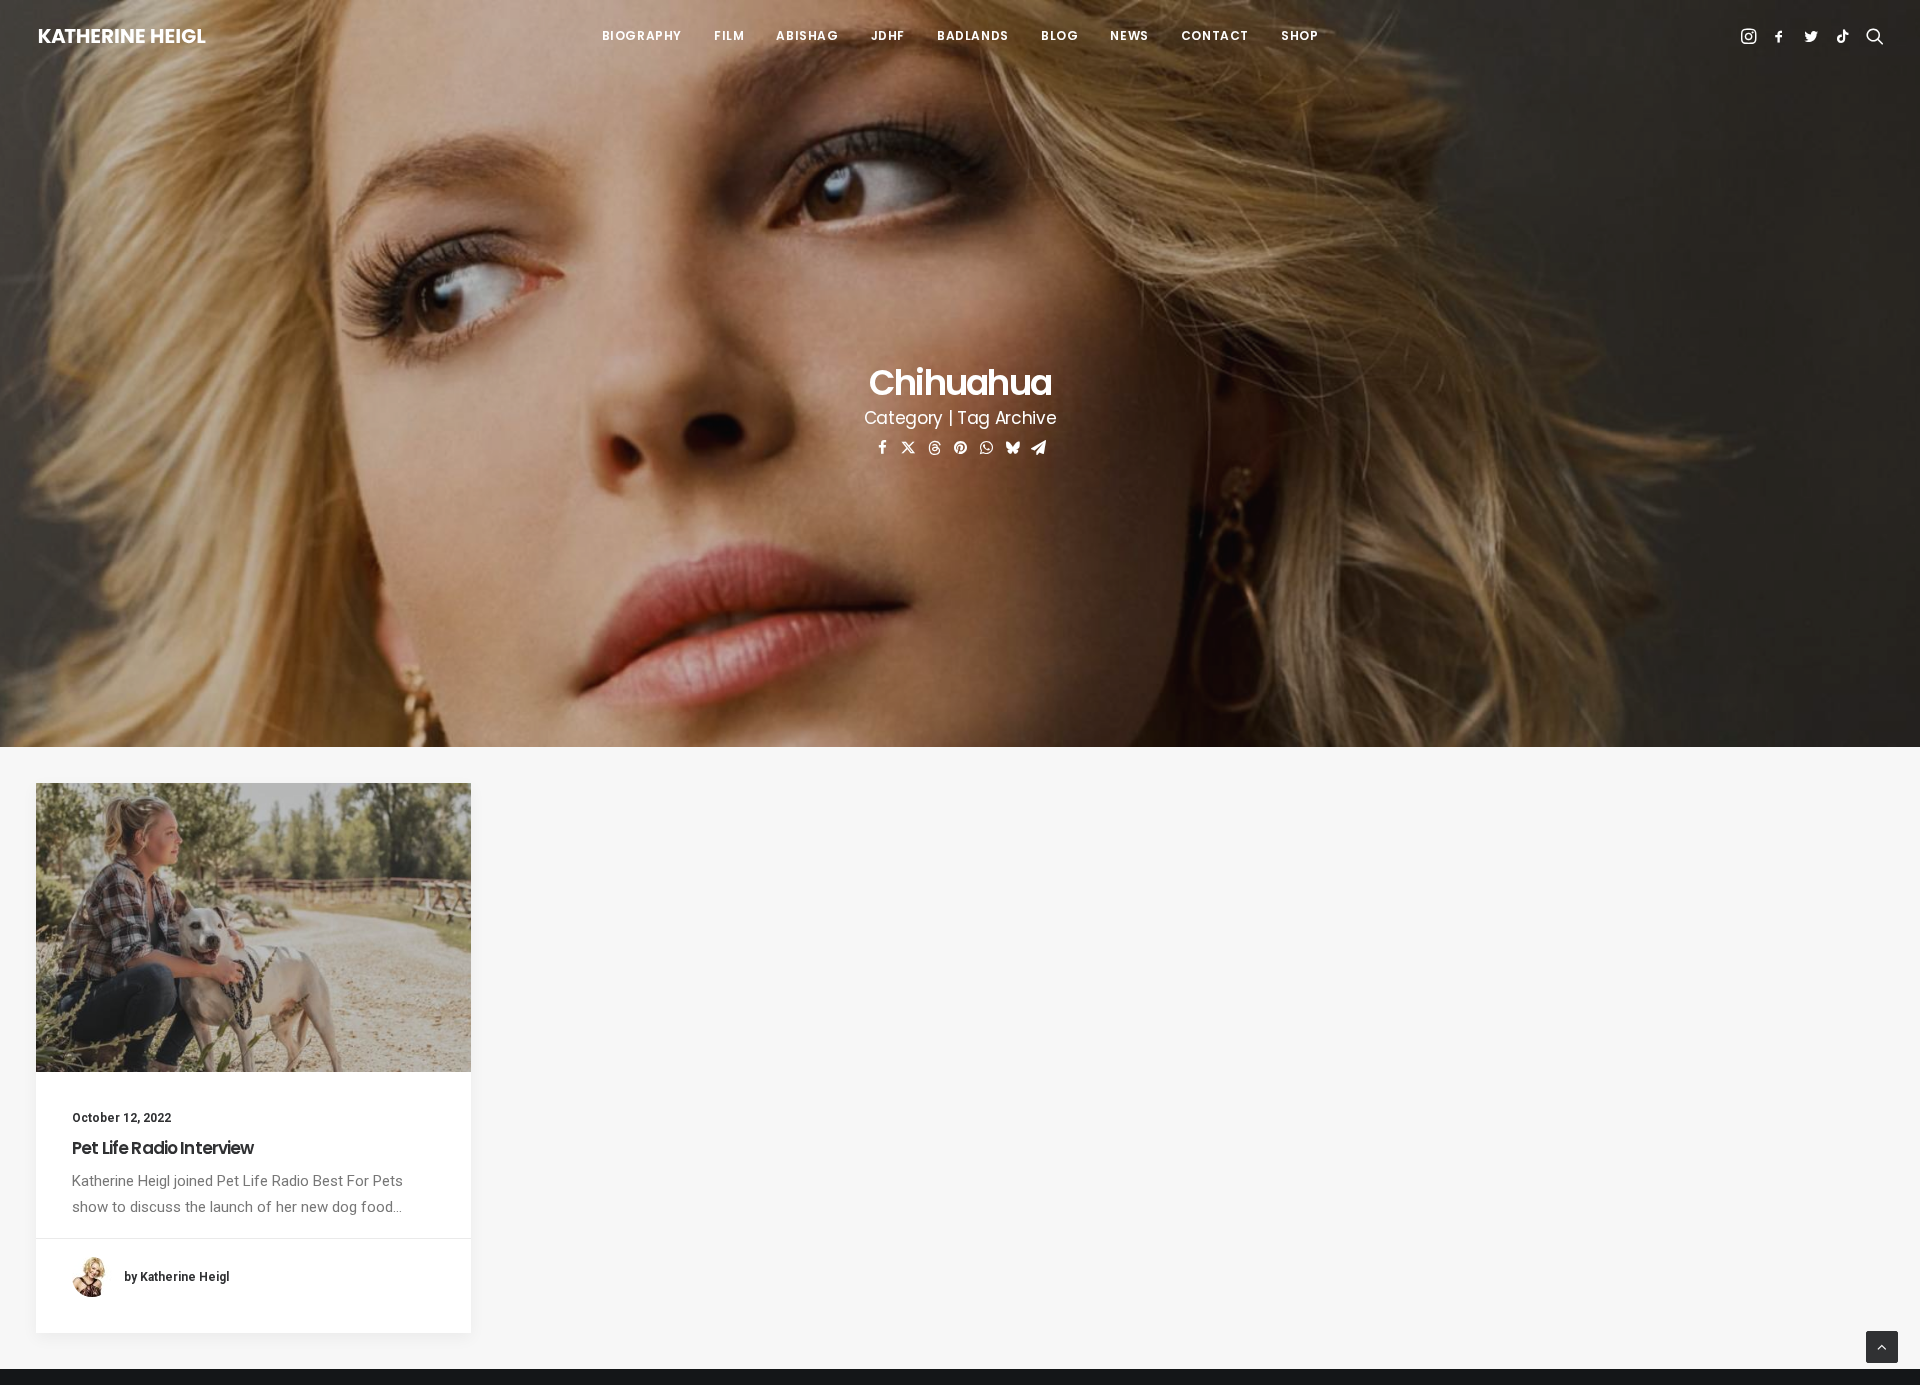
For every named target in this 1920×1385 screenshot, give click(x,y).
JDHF (888, 35)
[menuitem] (642, 36)
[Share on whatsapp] (986, 448)
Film (729, 35)
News (1129, 35)
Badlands (973, 35)
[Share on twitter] (908, 448)
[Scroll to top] (1882, 1346)
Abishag (807, 35)
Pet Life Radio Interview (163, 1148)
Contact (1215, 35)
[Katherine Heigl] (122, 36)
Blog (1059, 35)
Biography (642, 35)
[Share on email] (1038, 448)
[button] (1750, 36)
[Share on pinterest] (960, 448)
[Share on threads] (934, 448)
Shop (1299, 35)
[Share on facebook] (882, 448)
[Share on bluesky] (1012, 448)
